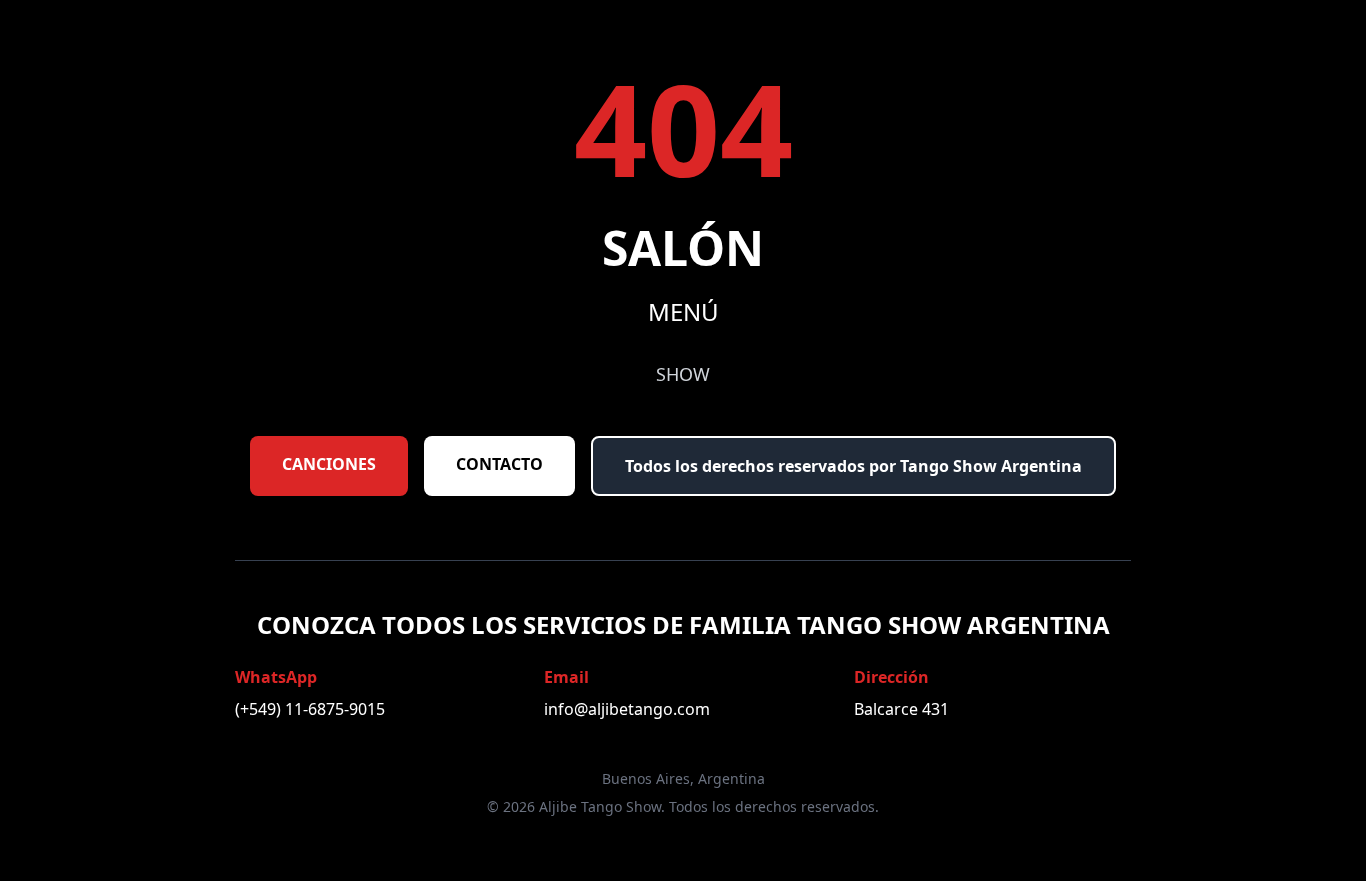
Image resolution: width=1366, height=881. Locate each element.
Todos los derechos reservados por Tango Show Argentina (853, 466)
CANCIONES (329, 464)
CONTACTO (499, 464)
